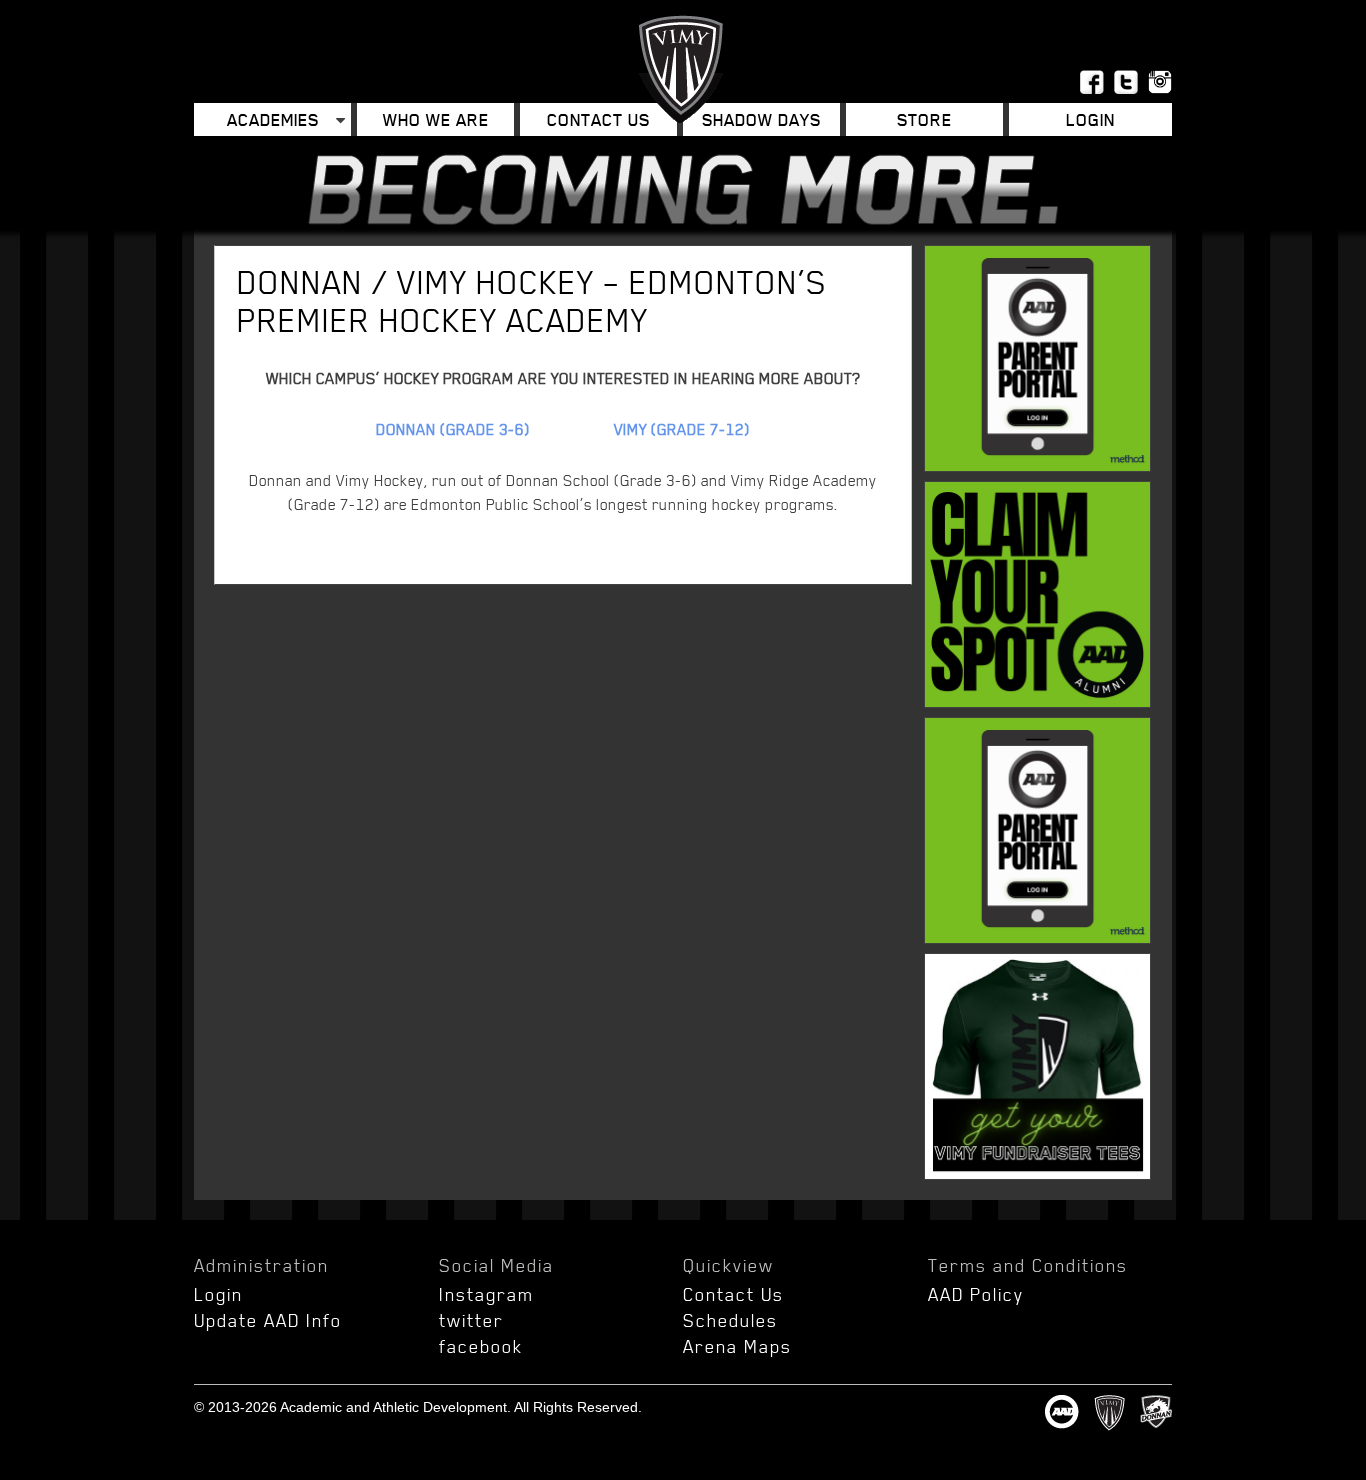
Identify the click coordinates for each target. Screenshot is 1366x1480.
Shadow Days (761, 119)
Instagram (486, 1294)
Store (924, 119)
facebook (481, 1346)
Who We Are (436, 119)
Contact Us (598, 119)
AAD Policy (976, 1294)
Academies (273, 119)
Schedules (730, 1320)
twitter (471, 1320)
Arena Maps (737, 1346)
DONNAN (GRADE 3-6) (453, 429)
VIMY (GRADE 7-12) (682, 429)
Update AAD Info (268, 1320)
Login (218, 1294)
